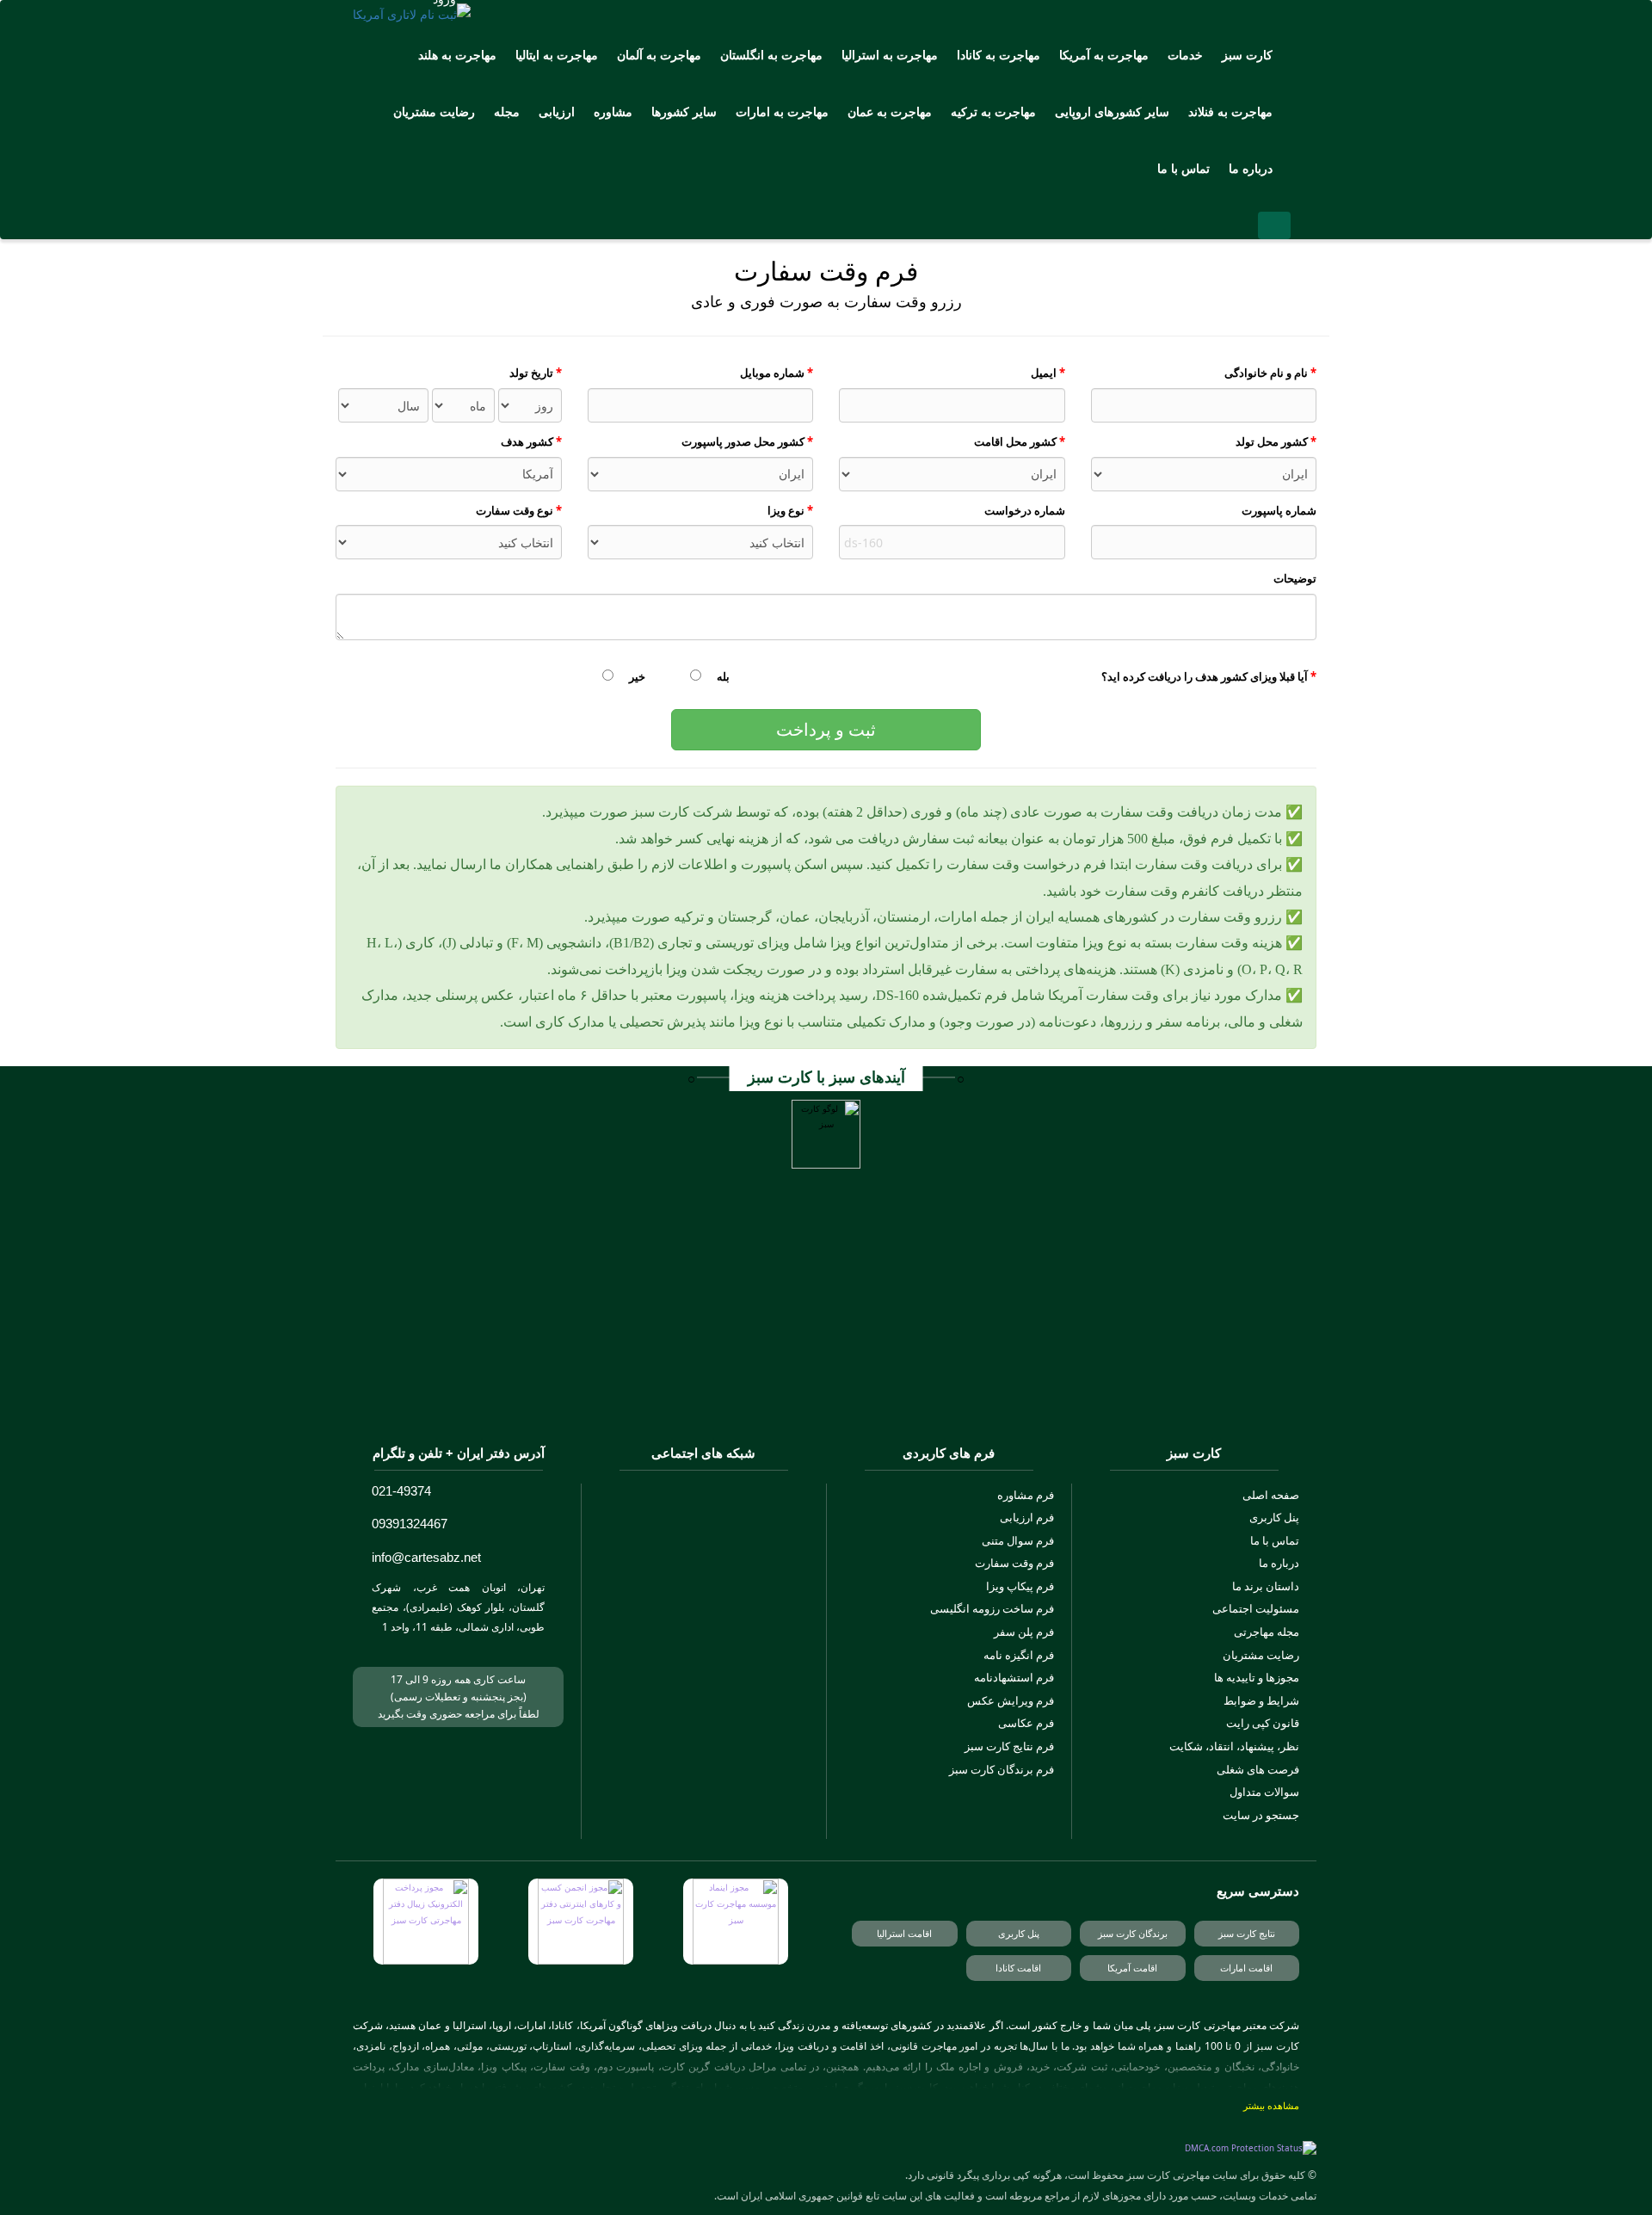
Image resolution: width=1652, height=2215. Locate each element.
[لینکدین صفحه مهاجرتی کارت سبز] (749, 1661)
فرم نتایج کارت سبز (1009, 1746)
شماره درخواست (1025, 510)
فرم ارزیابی (1027, 1517)
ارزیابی (557, 111)
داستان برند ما (1266, 1586)
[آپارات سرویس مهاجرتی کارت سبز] (657, 1609)
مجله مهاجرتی (1267, 1632)
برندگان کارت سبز (1133, 1933)
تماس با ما (1184, 168)
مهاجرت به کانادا (999, 55)
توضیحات (1295, 578)
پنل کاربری (1274, 1517)
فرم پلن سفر (1024, 1632)
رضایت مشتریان (434, 111)
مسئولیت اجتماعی (1256, 1608)
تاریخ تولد (536, 373)
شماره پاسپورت (1279, 510)
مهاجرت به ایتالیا (557, 55)
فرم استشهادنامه (1014, 1677)
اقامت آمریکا (1132, 1968)
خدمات (1185, 55)
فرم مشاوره (1026, 1495)
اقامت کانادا (1018, 1968)
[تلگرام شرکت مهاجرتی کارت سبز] (704, 1558)
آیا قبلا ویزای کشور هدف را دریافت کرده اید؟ (1209, 676)
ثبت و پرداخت (826, 729)
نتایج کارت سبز (1247, 1933)
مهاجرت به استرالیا (890, 55)
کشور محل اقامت (1020, 441)
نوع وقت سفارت (519, 510)
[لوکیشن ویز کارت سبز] (380, 1645)
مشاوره (613, 111)
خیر (636, 676)
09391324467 (410, 1524)
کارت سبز (1247, 55)
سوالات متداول (1264, 1792)
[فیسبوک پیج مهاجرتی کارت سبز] (704, 1712)
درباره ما (1251, 168)
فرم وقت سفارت (1014, 1563)
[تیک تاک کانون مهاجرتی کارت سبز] (657, 1712)
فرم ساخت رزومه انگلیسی (992, 1608)
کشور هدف (531, 441)
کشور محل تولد (1276, 441)
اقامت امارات (1246, 1968)
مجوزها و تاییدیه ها (1257, 1677)
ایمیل (1048, 373)
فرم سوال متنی (1018, 1540)
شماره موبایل (777, 373)
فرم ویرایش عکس (1011, 1700)
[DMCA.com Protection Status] (1251, 2149)
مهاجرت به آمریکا (1104, 55)
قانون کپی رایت (1263, 1723)
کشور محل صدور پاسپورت (747, 441)
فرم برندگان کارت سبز (1002, 1769)
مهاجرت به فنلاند (1230, 111)
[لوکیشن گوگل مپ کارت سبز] (406, 1645)
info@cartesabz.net (426, 1557)
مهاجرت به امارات (782, 111)
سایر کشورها (684, 111)
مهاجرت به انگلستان (771, 55)
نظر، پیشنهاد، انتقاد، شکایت (1234, 1746)
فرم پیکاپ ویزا (1020, 1586)
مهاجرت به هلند (457, 55)
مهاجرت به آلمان (659, 55)
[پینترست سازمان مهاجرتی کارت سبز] (749, 1712)
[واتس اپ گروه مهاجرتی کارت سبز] (749, 1609)
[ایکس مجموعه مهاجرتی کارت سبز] (704, 1661)
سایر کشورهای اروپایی (1112, 111)
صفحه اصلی (1271, 1495)
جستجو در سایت (1261, 1815)
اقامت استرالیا (904, 1933)
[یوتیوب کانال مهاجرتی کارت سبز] (704, 1609)
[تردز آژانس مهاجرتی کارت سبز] (657, 1661)
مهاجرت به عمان (890, 111)
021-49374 (401, 1491)
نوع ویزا (790, 510)
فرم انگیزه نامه (1019, 1655)
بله (722, 676)
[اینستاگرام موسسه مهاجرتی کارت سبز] (704, 1509)
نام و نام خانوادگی (1270, 373)
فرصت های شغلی (1258, 1769)
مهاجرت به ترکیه (993, 111)
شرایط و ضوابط (1261, 1700)
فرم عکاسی (1026, 1723)
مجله (507, 111)
